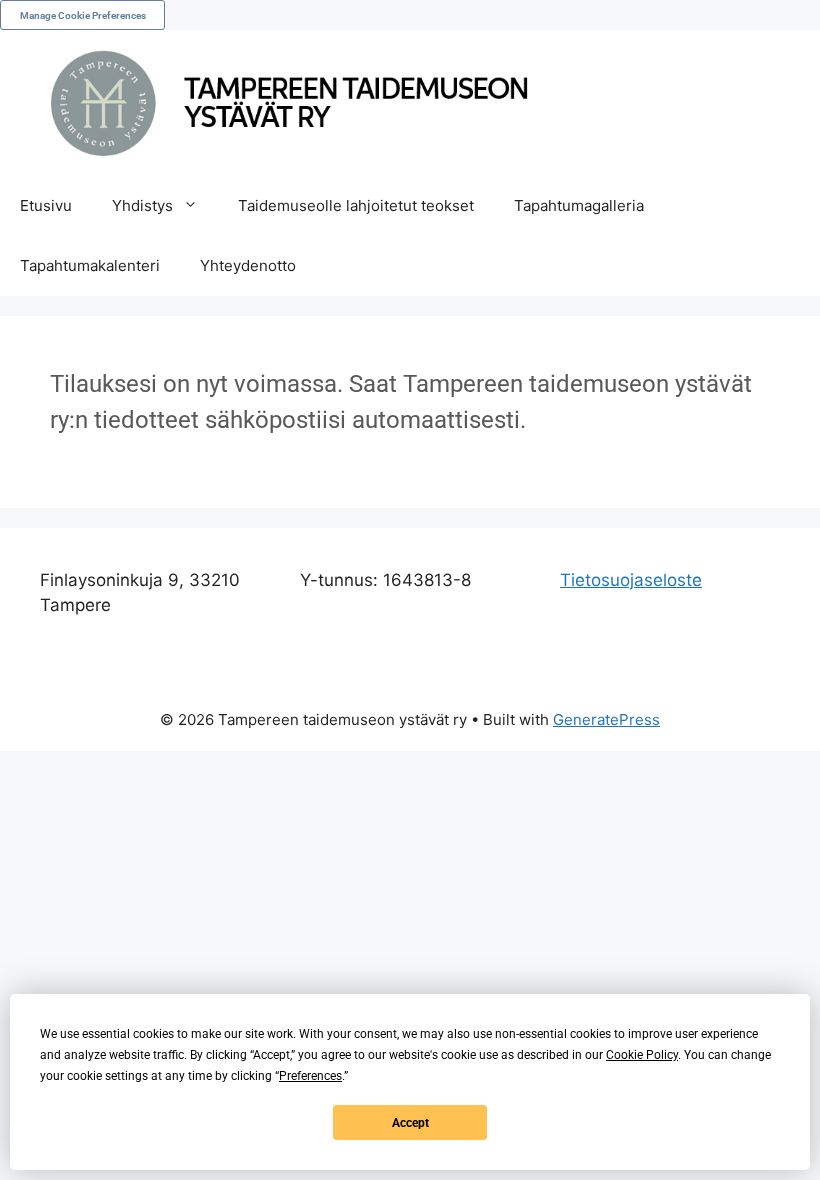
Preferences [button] (310, 1076)
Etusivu (46, 205)
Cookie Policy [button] (642, 1055)
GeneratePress (606, 719)
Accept (410, 1123)
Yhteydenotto (248, 265)
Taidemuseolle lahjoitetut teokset (356, 205)
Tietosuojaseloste (631, 580)
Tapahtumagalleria (579, 205)
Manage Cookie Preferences (83, 15)
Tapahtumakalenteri (90, 265)
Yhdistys (142, 205)
